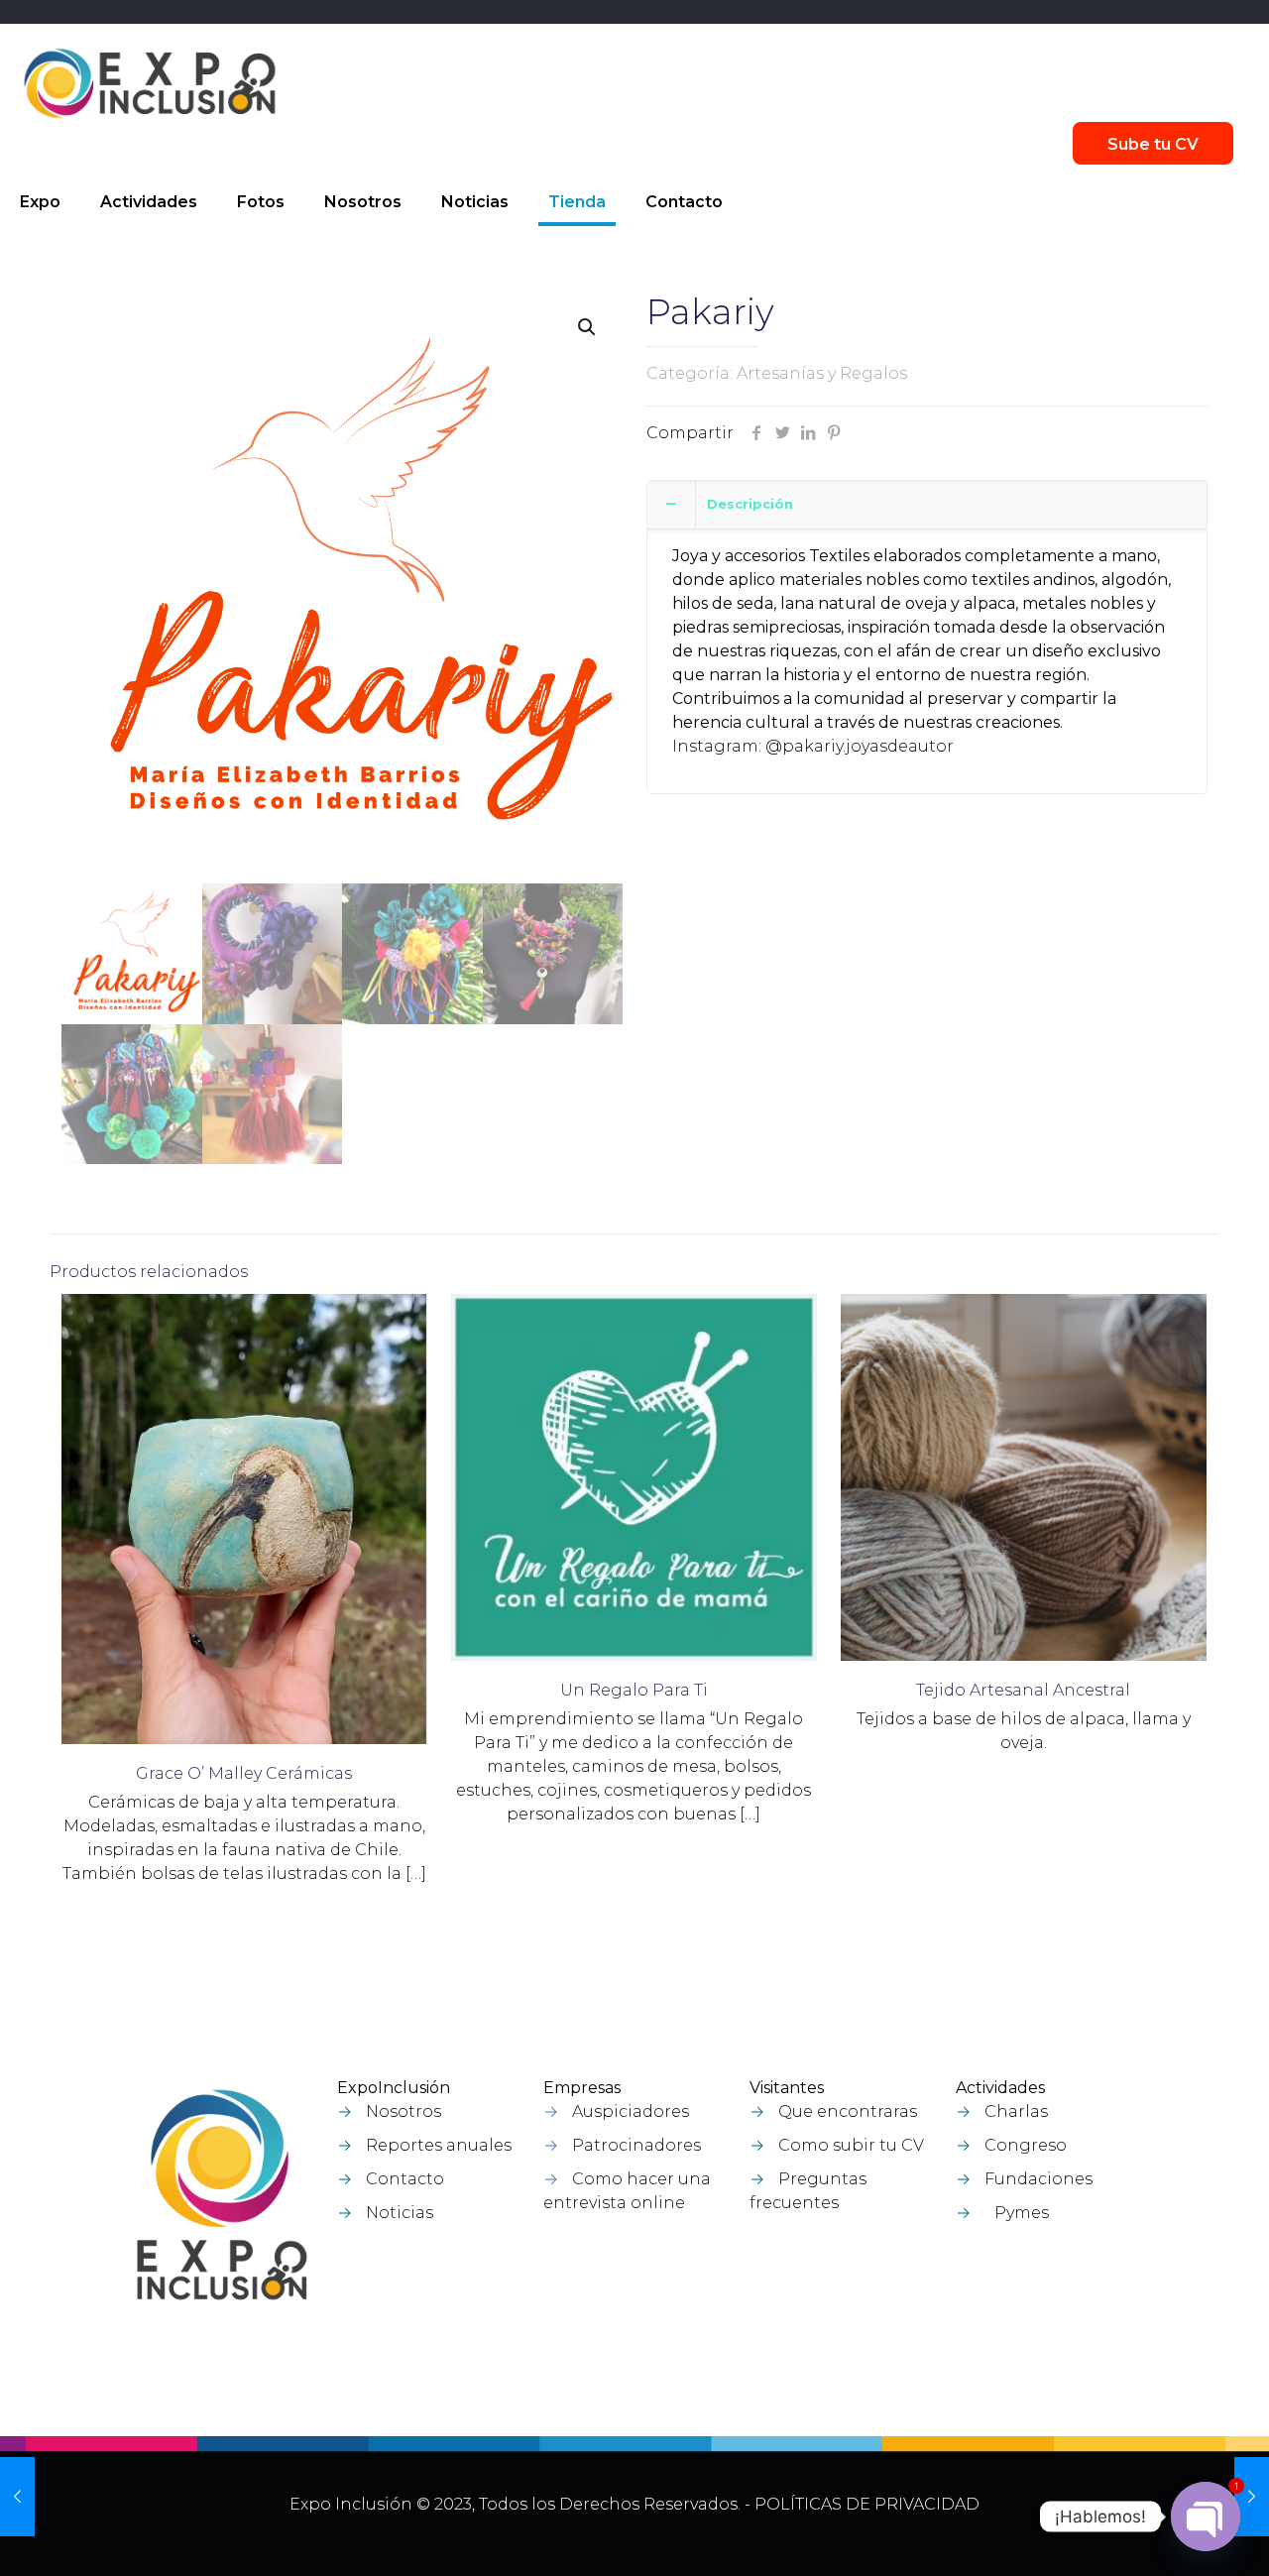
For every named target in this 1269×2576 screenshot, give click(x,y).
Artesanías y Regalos (822, 373)
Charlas (1016, 2111)
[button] (588, 327)
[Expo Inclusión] (150, 83)
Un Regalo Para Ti (634, 1690)
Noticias (400, 2213)
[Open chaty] (1206, 2517)
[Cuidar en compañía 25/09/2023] (1252, 2497)
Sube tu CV (1153, 144)
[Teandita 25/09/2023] (17, 2497)
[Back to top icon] (1149, 2535)
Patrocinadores (636, 2145)
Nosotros (404, 2111)
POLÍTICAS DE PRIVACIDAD (867, 2504)
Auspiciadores (631, 2111)
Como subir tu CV (851, 2145)
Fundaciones (1038, 2179)
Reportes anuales (439, 2145)
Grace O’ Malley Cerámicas (244, 1773)
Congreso (1026, 2145)
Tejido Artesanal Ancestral (1023, 1690)
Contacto (405, 2179)
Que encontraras (848, 2111)
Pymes (1022, 2213)
